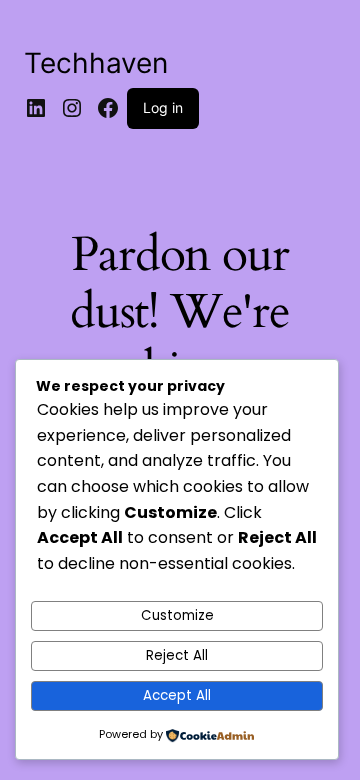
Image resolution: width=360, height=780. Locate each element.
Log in (163, 107)
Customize (177, 615)
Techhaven (96, 63)
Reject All (177, 655)
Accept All (177, 695)
